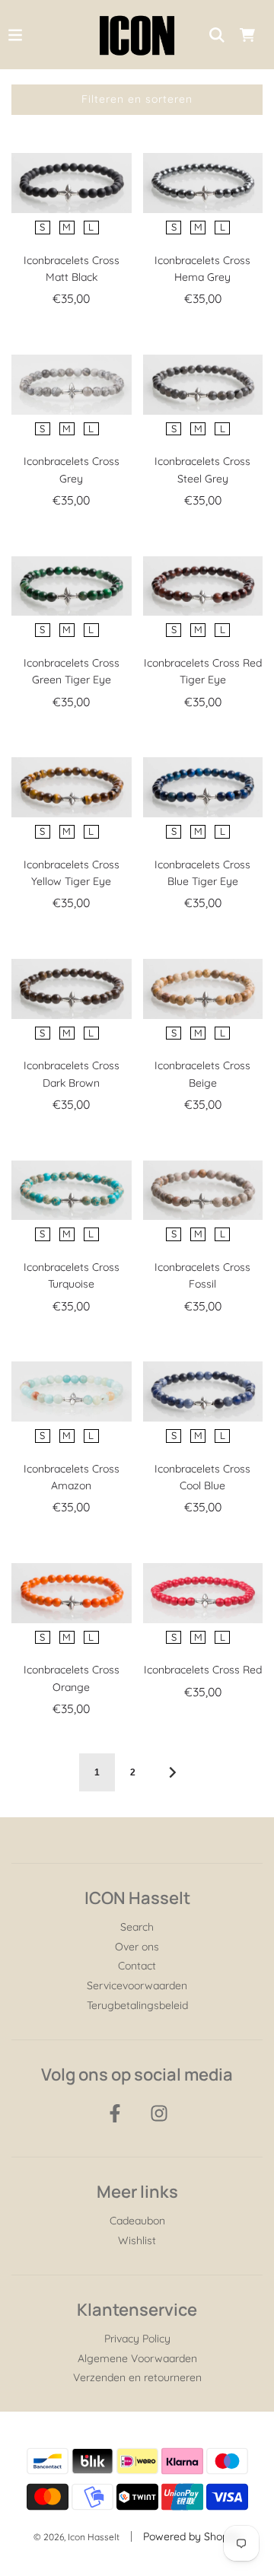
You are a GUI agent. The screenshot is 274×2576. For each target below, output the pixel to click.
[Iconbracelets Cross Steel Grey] (203, 385)
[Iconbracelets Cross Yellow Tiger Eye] (72, 787)
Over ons (137, 1947)
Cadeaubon (137, 2221)
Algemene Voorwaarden (137, 2358)
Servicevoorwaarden (137, 1985)
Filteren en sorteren (137, 99)
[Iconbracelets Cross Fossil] (203, 1191)
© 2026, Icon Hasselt (76, 2537)
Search (137, 1927)
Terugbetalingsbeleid (137, 2005)
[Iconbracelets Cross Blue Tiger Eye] (203, 787)
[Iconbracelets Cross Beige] (203, 989)
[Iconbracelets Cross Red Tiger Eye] (203, 586)
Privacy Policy (137, 2339)
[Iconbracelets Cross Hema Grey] (203, 183)
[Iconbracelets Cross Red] (203, 1593)
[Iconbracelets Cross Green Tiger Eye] (72, 586)
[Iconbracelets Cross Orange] (72, 1593)
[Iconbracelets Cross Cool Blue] (203, 1391)
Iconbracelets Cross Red (203, 1670)
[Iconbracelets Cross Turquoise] (72, 1191)
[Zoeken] (217, 35)
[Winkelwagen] (247, 35)
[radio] (43, 228)
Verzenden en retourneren (137, 2377)
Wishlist (137, 2240)
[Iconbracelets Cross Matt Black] (72, 183)
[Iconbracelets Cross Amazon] (72, 1391)
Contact (137, 1966)
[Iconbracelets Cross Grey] (72, 385)
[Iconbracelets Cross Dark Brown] (72, 989)
